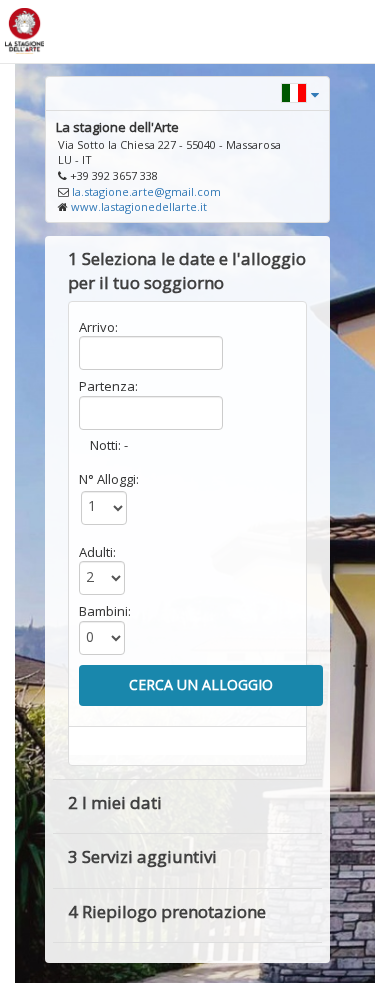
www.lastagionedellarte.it (139, 206)
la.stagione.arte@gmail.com (146, 191)
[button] (300, 91)
